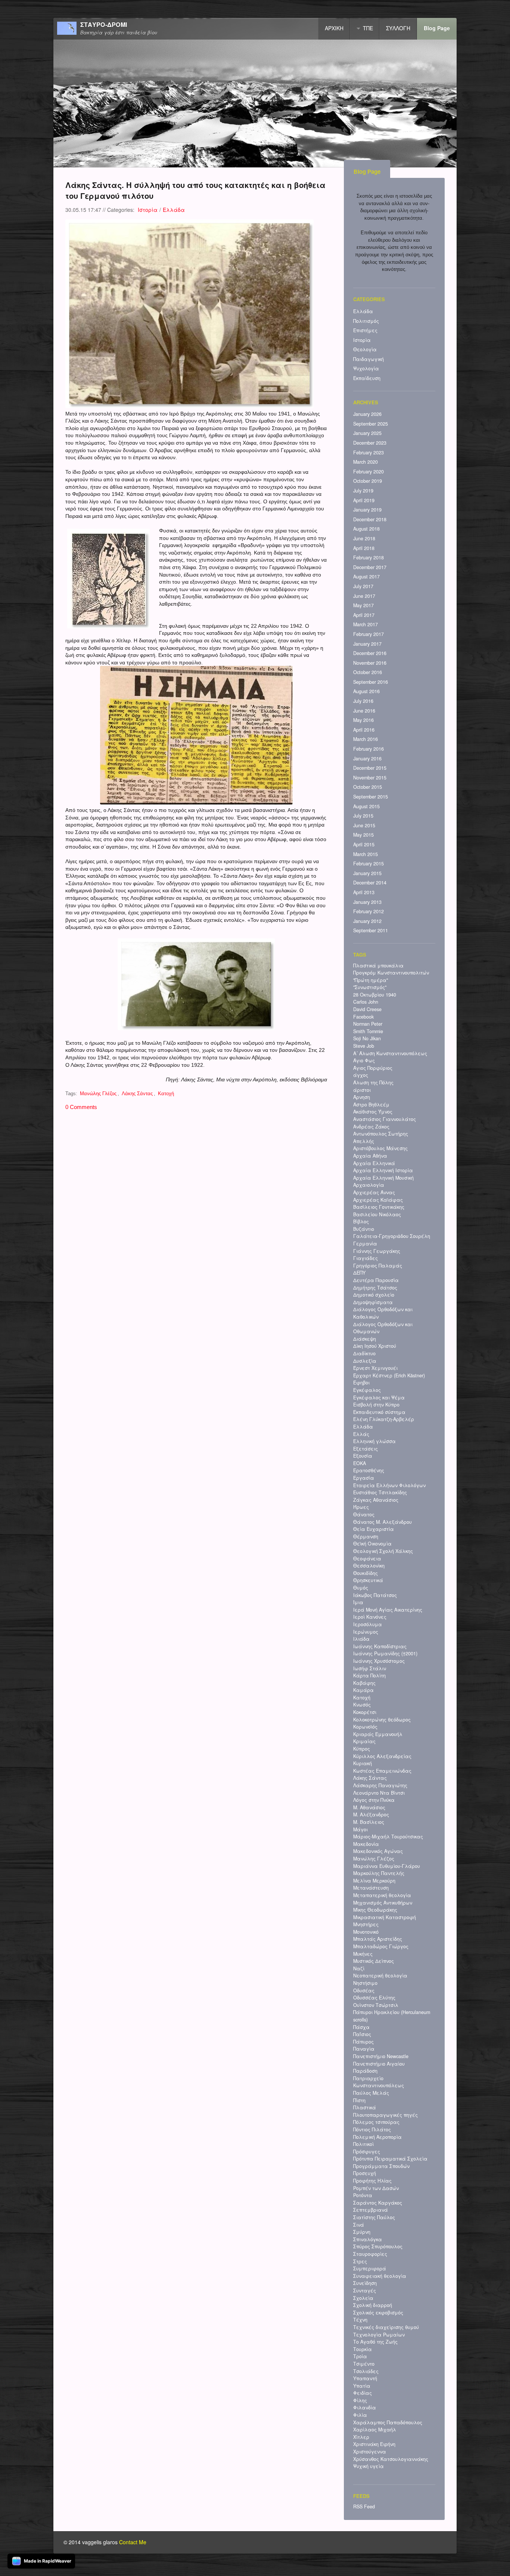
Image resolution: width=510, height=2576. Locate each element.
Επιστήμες (365, 330)
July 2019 (363, 491)
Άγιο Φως (364, 1060)
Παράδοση (365, 2071)
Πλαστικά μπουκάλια (378, 966)
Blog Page (437, 28)
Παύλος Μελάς (371, 2093)
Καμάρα (363, 1690)
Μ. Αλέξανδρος (371, 1814)
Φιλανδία (365, 2407)
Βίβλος (361, 1221)
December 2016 (370, 653)
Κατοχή (166, 1094)
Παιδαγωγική (368, 359)
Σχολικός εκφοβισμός (378, 2313)
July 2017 (363, 586)
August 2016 (366, 691)
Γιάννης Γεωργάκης (377, 1251)
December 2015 (370, 768)
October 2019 (368, 481)
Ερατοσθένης (369, 1470)
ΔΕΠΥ (359, 1273)
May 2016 (363, 720)
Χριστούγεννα (370, 2452)
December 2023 (370, 443)
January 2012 (367, 921)
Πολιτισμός (366, 321)
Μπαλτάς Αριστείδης (378, 1939)
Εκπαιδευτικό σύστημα (379, 1412)
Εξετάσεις (366, 1449)
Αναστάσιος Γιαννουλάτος (385, 1119)
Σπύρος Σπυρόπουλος (378, 2246)
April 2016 (364, 730)
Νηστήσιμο (365, 1983)
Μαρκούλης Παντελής (379, 1873)
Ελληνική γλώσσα (374, 1441)
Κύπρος (362, 1749)
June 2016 (364, 711)
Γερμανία (365, 1244)
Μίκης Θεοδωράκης (375, 1910)
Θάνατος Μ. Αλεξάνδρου (382, 1522)
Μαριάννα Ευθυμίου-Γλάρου (387, 1866)
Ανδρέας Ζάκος (371, 1127)
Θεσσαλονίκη (369, 1566)
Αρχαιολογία (369, 1185)
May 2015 (363, 835)
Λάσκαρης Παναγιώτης (380, 1785)
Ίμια (358, 1602)
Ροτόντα (363, 2195)
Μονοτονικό (366, 1932)
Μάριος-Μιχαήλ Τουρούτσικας (388, 1837)
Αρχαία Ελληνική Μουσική (383, 1178)
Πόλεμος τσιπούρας (376, 2122)
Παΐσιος (362, 2034)
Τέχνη (360, 2320)
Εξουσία (363, 1456)
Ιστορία (148, 210)
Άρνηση (362, 1097)
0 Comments (81, 1107)
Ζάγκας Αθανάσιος (376, 1500)
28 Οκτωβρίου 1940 (375, 995)
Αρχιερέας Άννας (374, 1192)
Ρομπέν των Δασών (376, 2188)
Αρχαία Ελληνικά (374, 1163)
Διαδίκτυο (364, 1353)
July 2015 (363, 816)
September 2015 (371, 797)
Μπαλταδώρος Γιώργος (381, 1946)
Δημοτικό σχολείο (374, 1295)
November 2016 (370, 663)
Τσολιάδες (366, 2371)
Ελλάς (361, 1434)
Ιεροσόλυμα (368, 1624)
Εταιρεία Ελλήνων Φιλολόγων (389, 1485)
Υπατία (362, 2386)
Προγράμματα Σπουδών (381, 2166)
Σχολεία (363, 2298)
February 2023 (368, 453)
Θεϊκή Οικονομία (372, 1544)
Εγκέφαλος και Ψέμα (379, 1397)
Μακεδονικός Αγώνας (378, 1851)
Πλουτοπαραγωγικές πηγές (385, 2115)
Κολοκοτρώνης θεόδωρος (382, 1720)
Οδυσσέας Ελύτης (374, 1998)
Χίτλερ (361, 2437)
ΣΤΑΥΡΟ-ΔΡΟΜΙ (104, 25)
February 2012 (368, 911)
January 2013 (367, 902)
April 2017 (364, 615)
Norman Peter (368, 1024)
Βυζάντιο (364, 1229)
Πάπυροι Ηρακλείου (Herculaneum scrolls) (392, 2016)
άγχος (361, 1075)
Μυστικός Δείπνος (374, 1961)
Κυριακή (363, 1763)
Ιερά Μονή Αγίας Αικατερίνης (388, 1610)
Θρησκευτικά (368, 1580)
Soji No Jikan (367, 1038)
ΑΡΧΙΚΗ (334, 28)
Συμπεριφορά (370, 2268)
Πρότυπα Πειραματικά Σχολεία (390, 2159)
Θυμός (361, 1588)
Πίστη (359, 2100)
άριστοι (362, 1090)
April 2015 (364, 844)
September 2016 (371, 682)
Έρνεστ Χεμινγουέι (375, 1368)
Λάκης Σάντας (137, 1094)
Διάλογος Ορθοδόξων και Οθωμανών (383, 1328)
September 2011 (371, 930)
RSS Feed (364, 2506)
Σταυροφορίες (370, 2254)
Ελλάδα (174, 210)
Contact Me (133, 2542)
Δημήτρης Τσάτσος (375, 1288)
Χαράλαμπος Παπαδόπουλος (388, 2422)
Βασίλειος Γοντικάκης (379, 1207)
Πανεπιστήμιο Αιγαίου (379, 2064)
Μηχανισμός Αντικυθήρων (383, 1903)
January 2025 (367, 433)
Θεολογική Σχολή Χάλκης (383, 1551)
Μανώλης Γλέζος (98, 1094)
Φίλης (360, 2400)
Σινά (359, 2225)
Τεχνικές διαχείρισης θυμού (386, 2327)
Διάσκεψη (365, 1339)
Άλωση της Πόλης (373, 1082)
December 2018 (370, 519)
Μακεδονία (366, 1844)
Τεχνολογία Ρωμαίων (379, 2335)
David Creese (367, 1009)
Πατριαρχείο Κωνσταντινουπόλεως (379, 2082)
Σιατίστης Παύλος (374, 2217)
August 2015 (366, 806)
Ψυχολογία (366, 368)
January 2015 (367, 873)
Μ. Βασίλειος (369, 1822)
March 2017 (366, 624)
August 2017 (366, 577)
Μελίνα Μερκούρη (374, 1881)
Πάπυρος (363, 2042)
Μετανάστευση (371, 1888)
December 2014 (370, 883)
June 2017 (364, 596)
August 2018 (366, 529)
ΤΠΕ (368, 28)
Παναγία (364, 2049)
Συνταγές (365, 2291)
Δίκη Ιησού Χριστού (375, 1346)
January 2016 (367, 759)
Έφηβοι (361, 1383)
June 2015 (364, 825)
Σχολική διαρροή (373, 2305)
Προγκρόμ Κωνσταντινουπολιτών (391, 973)
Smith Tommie (368, 1031)
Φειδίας (363, 2393)
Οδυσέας (364, 1990)
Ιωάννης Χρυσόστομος (379, 1661)
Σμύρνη (362, 2232)
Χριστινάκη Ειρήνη (374, 2444)
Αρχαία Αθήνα (370, 1156)
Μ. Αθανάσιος (369, 1807)
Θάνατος (364, 1514)
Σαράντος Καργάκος (378, 2203)
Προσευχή (365, 2173)
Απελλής (364, 1141)
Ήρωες (361, 1507)
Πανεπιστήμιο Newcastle (381, 2056)
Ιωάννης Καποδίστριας (380, 1646)
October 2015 (368, 787)
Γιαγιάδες (366, 1258)
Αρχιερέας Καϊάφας (378, 1200)
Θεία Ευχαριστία (374, 1529)
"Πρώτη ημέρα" (371, 980)
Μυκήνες (363, 1954)
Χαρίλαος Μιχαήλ (375, 2430)
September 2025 (371, 424)
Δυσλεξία (365, 1361)
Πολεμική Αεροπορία (377, 2137)
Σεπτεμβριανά (371, 2210)
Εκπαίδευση (367, 378)
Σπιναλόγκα (368, 2239)
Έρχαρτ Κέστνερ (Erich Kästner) (389, 1375)
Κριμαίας (364, 1741)
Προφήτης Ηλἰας (372, 2181)
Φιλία (360, 2415)
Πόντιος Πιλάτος (372, 2129)
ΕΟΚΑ (360, 1463)
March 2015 (366, 854)
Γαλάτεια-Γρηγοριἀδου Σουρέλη (392, 1236)
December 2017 (370, 567)
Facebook (363, 1017)
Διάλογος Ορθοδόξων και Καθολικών (383, 1313)
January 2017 (367, 644)
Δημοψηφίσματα (373, 1302)
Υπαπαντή (365, 2378)
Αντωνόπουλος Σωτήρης (381, 1134)
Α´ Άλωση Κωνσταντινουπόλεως (390, 1053)
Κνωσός (362, 1705)
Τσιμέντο (364, 2364)
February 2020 (368, 472)
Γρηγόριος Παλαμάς (378, 1266)
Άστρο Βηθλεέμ (371, 1105)
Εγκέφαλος (367, 1390)
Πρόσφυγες (367, 2152)
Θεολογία (365, 349)
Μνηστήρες (366, 1924)
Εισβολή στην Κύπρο (376, 1405)
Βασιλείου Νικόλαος (377, 1214)
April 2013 (364, 892)
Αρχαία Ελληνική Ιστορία (383, 1170)
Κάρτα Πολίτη (369, 1675)
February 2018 (368, 557)
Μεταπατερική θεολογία (382, 1895)
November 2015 (370, 778)
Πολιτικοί (363, 2144)
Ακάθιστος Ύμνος (373, 1112)
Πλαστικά (365, 2107)
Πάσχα (361, 2027)
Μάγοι (360, 1829)
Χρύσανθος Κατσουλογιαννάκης (391, 2459)
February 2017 (368, 634)
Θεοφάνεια (367, 1559)
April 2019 (364, 500)
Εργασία (364, 1478)
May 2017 (363, 605)
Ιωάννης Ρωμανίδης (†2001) (385, 1653)
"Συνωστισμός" (370, 987)
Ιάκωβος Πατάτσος (375, 1595)
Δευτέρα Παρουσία (376, 1280)
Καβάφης (364, 1683)
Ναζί (359, 1968)
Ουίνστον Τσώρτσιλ (376, 2005)
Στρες (360, 2261)
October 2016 (368, 672)
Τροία (360, 2356)
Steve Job (364, 1046)
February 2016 (368, 749)
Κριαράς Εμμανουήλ (378, 1734)
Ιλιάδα (361, 1639)
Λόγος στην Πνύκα (374, 1800)
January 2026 (367, 414)
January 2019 (367, 510)
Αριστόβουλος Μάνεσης (380, 1148)
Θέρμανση (366, 1536)
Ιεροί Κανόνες (370, 1617)
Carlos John (366, 1002)
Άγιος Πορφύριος (373, 1068)
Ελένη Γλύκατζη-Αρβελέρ (384, 1419)
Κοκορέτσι (365, 1712)
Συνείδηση (365, 2283)
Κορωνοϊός (365, 1727)
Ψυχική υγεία (368, 2466)
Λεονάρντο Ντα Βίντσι (379, 1793)
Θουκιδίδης (366, 1573)
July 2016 (363, 701)
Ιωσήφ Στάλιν (370, 1668)
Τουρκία (363, 2349)
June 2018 (364, 538)
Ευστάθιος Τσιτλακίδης (380, 1492)
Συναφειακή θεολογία (380, 2276)
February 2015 (368, 864)
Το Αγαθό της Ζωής (375, 2342)
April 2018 (364, 548)
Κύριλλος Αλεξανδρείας (382, 1756)
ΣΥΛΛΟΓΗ (398, 28)
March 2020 (366, 462)
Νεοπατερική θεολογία (380, 1976)
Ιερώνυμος (366, 1632)
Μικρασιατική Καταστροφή (385, 1917)
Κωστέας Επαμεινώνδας (382, 1771)
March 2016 (366, 739)
